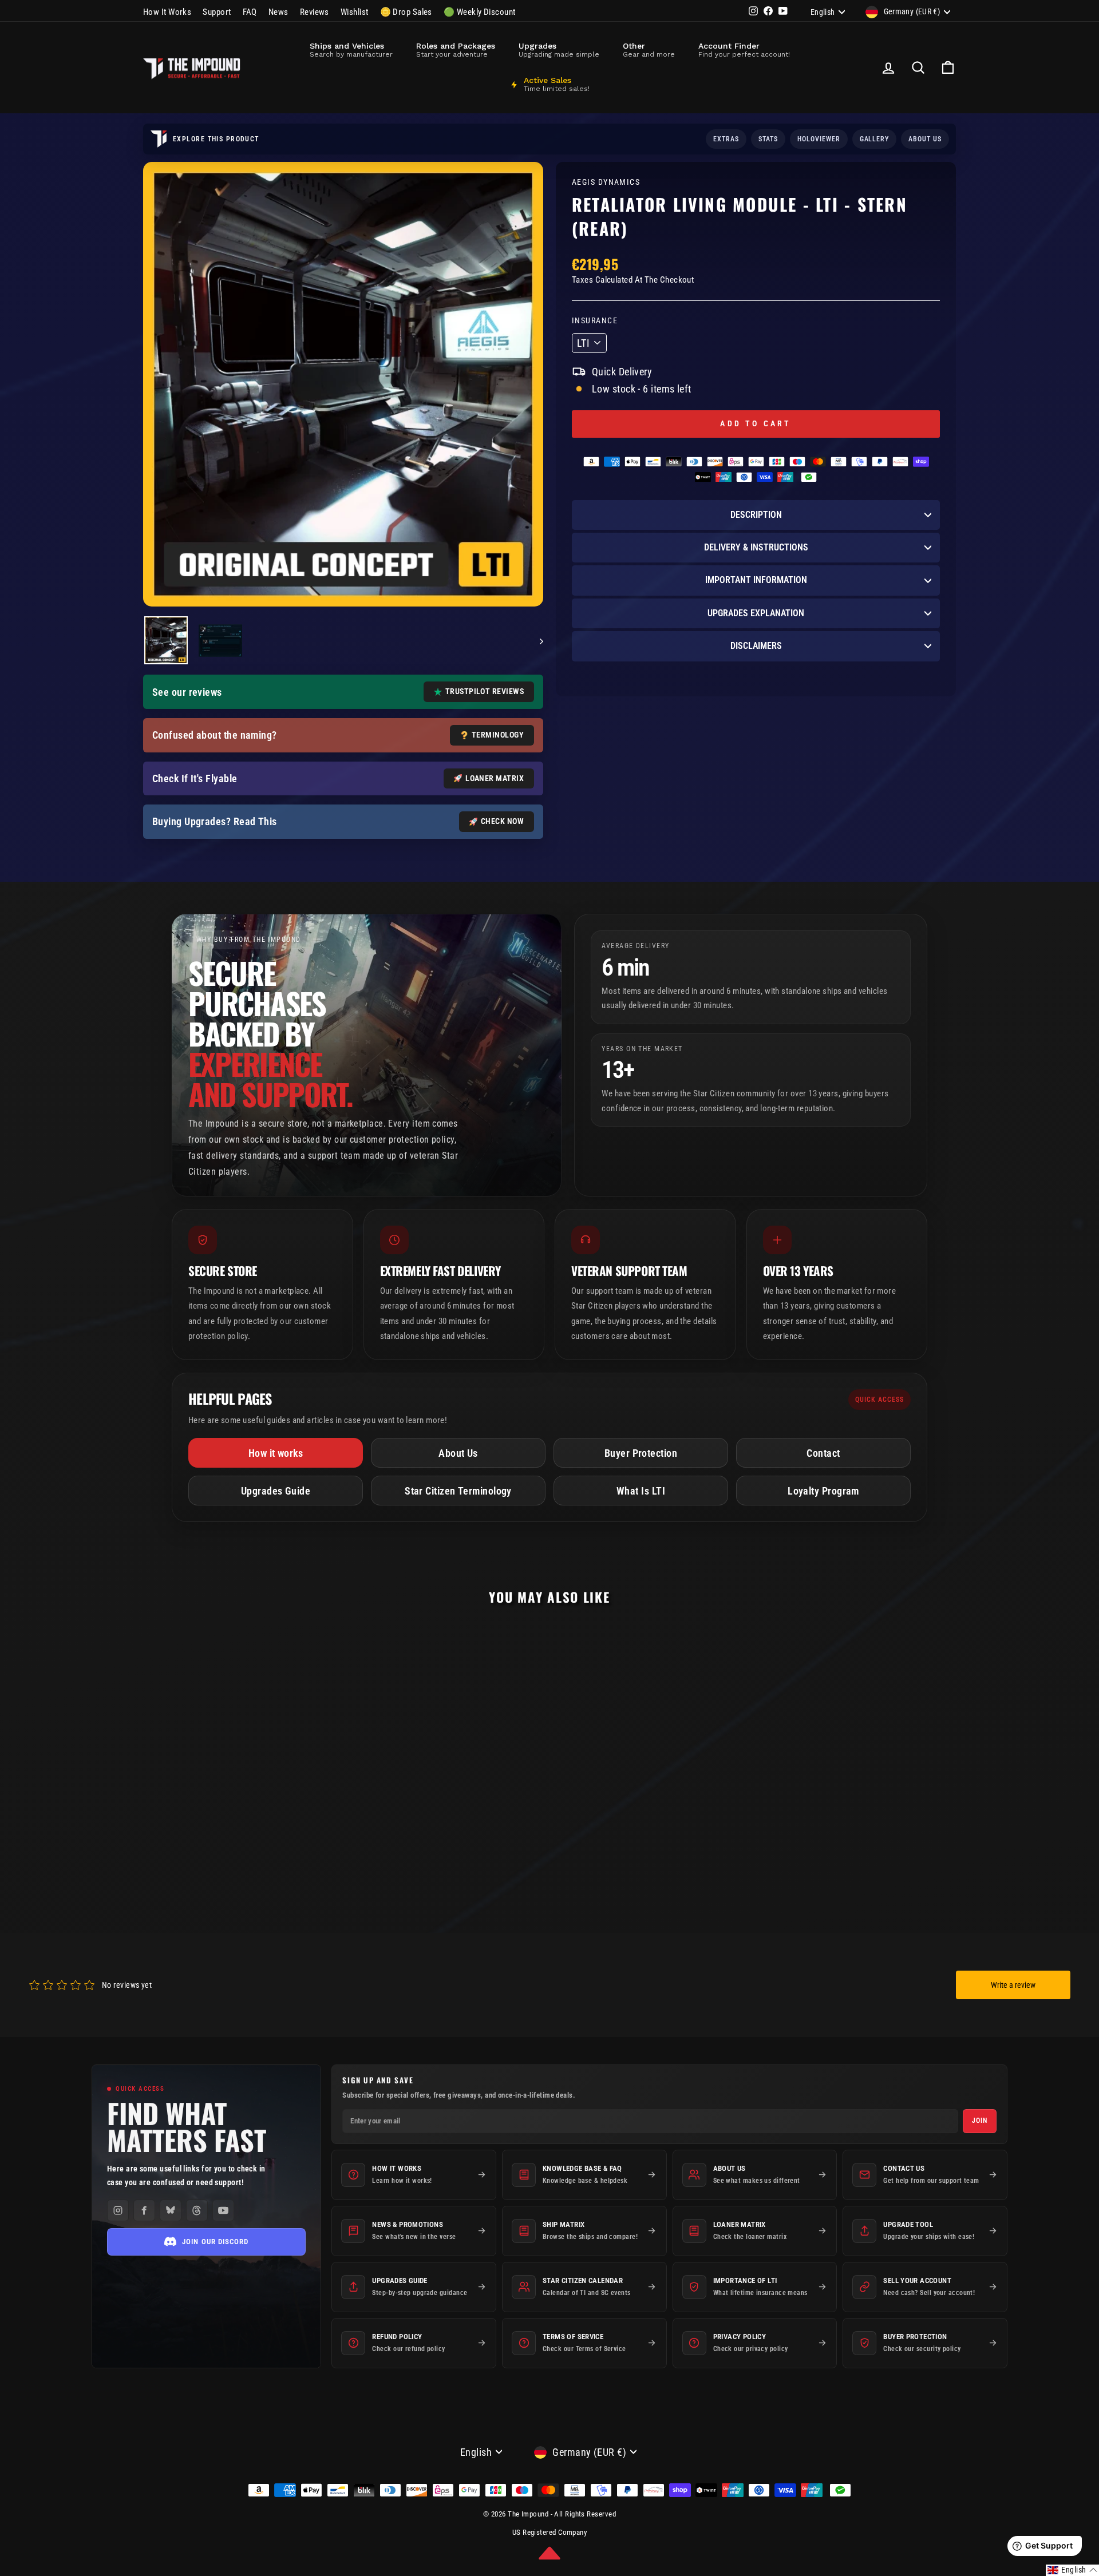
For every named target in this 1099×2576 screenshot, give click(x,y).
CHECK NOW (502, 821)
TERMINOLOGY (498, 735)
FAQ (250, 12)
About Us (458, 1453)
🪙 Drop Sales (406, 12)
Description (756, 515)
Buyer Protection (641, 1453)
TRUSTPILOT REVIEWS (485, 691)
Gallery (875, 139)
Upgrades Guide (276, 1491)
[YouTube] (223, 2210)
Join (980, 2121)
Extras (726, 139)
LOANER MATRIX (495, 778)
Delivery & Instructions (756, 547)
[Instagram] (118, 2210)
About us (925, 139)
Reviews (315, 12)
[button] (549, 2553)
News (278, 12)
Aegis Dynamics (606, 182)
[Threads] (197, 2210)
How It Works (167, 12)
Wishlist (355, 12)
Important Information (756, 580)
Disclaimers (756, 646)
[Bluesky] (171, 2210)
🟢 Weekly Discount (480, 12)
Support (217, 12)
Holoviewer (819, 139)
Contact (823, 1453)
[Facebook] (144, 2210)
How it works (276, 1453)
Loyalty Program (823, 1491)
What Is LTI (641, 1491)
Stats (768, 139)
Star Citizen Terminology (458, 1491)
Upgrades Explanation (756, 613)
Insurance (595, 321)
